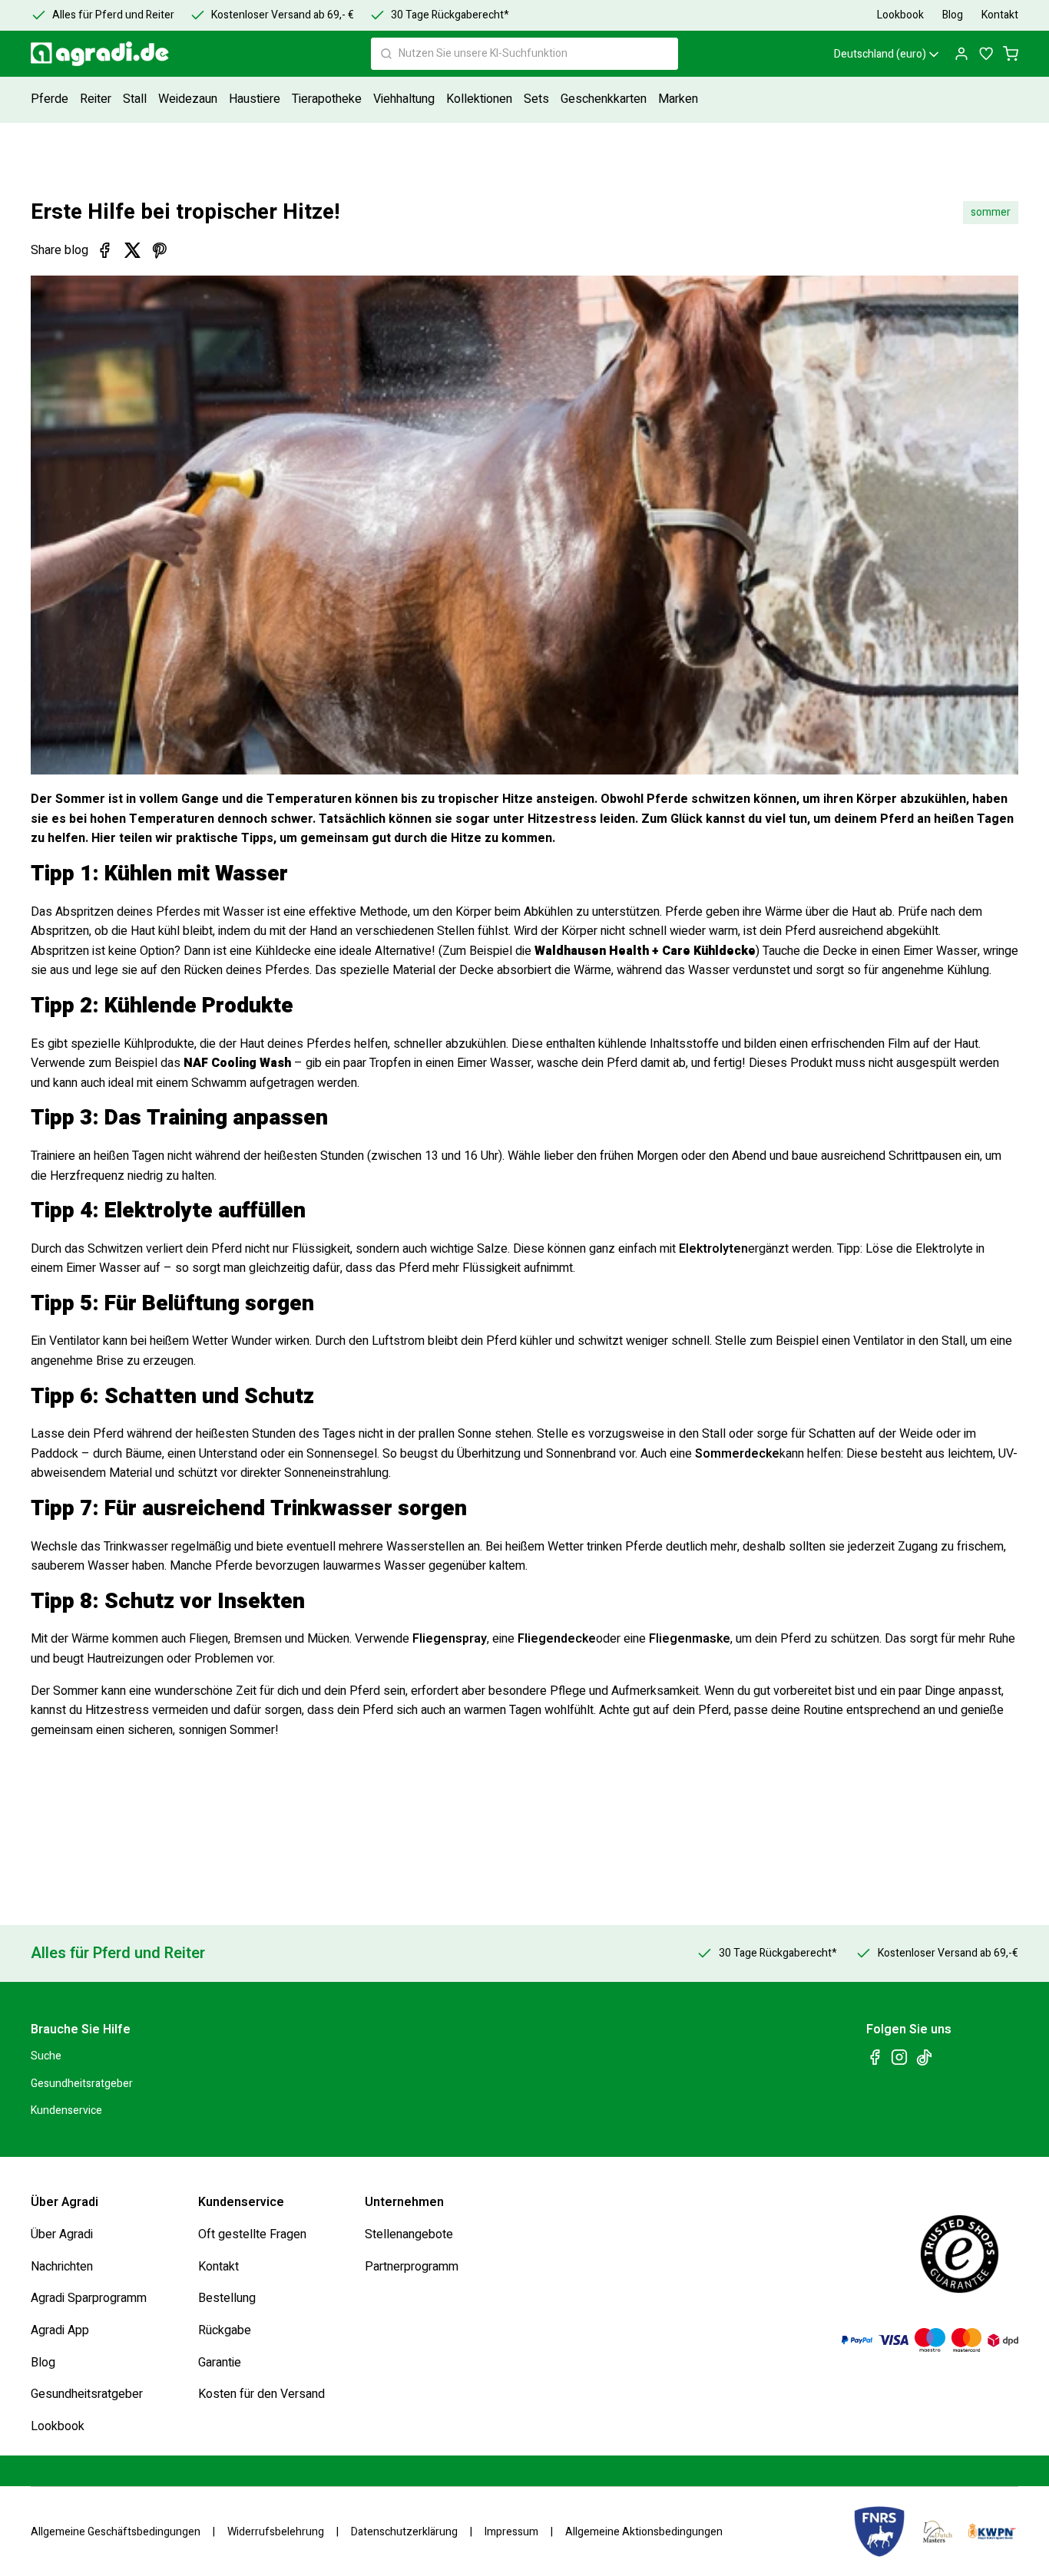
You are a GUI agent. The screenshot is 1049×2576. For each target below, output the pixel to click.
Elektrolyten (713, 1249)
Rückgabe (225, 2330)
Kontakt (218, 2266)
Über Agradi (62, 2234)
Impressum (511, 2531)
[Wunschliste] (986, 54)
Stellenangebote (409, 2234)
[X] (132, 250)
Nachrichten (62, 2266)
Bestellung (227, 2298)
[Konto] (961, 54)
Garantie (220, 2362)
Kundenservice (66, 2110)
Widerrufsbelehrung (276, 2531)
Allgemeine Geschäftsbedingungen (116, 2531)
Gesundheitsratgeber (82, 2083)
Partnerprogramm (412, 2266)
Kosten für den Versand (261, 2394)
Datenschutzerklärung (404, 2531)
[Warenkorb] (1011, 54)
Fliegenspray (450, 1639)
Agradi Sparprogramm (89, 2298)
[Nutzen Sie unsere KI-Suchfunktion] (386, 54)
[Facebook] (104, 250)
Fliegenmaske (690, 1639)
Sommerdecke (737, 1454)
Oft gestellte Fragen (252, 2234)
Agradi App (60, 2330)
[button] (51, 99)
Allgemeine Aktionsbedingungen (644, 2531)
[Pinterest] (160, 250)
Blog (43, 2362)
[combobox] (524, 54)
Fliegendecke (557, 1639)
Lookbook (58, 2426)
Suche (46, 2056)
